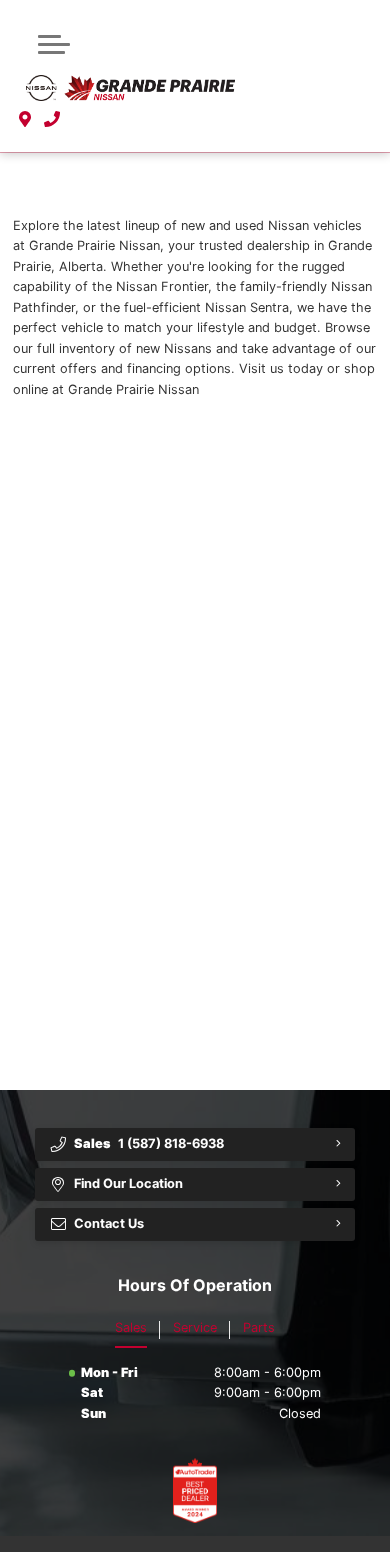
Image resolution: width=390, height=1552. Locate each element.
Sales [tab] (131, 1327)
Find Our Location (128, 1183)
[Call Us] (52, 120)
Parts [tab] (259, 1327)
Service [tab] (195, 1327)
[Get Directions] (25, 120)
